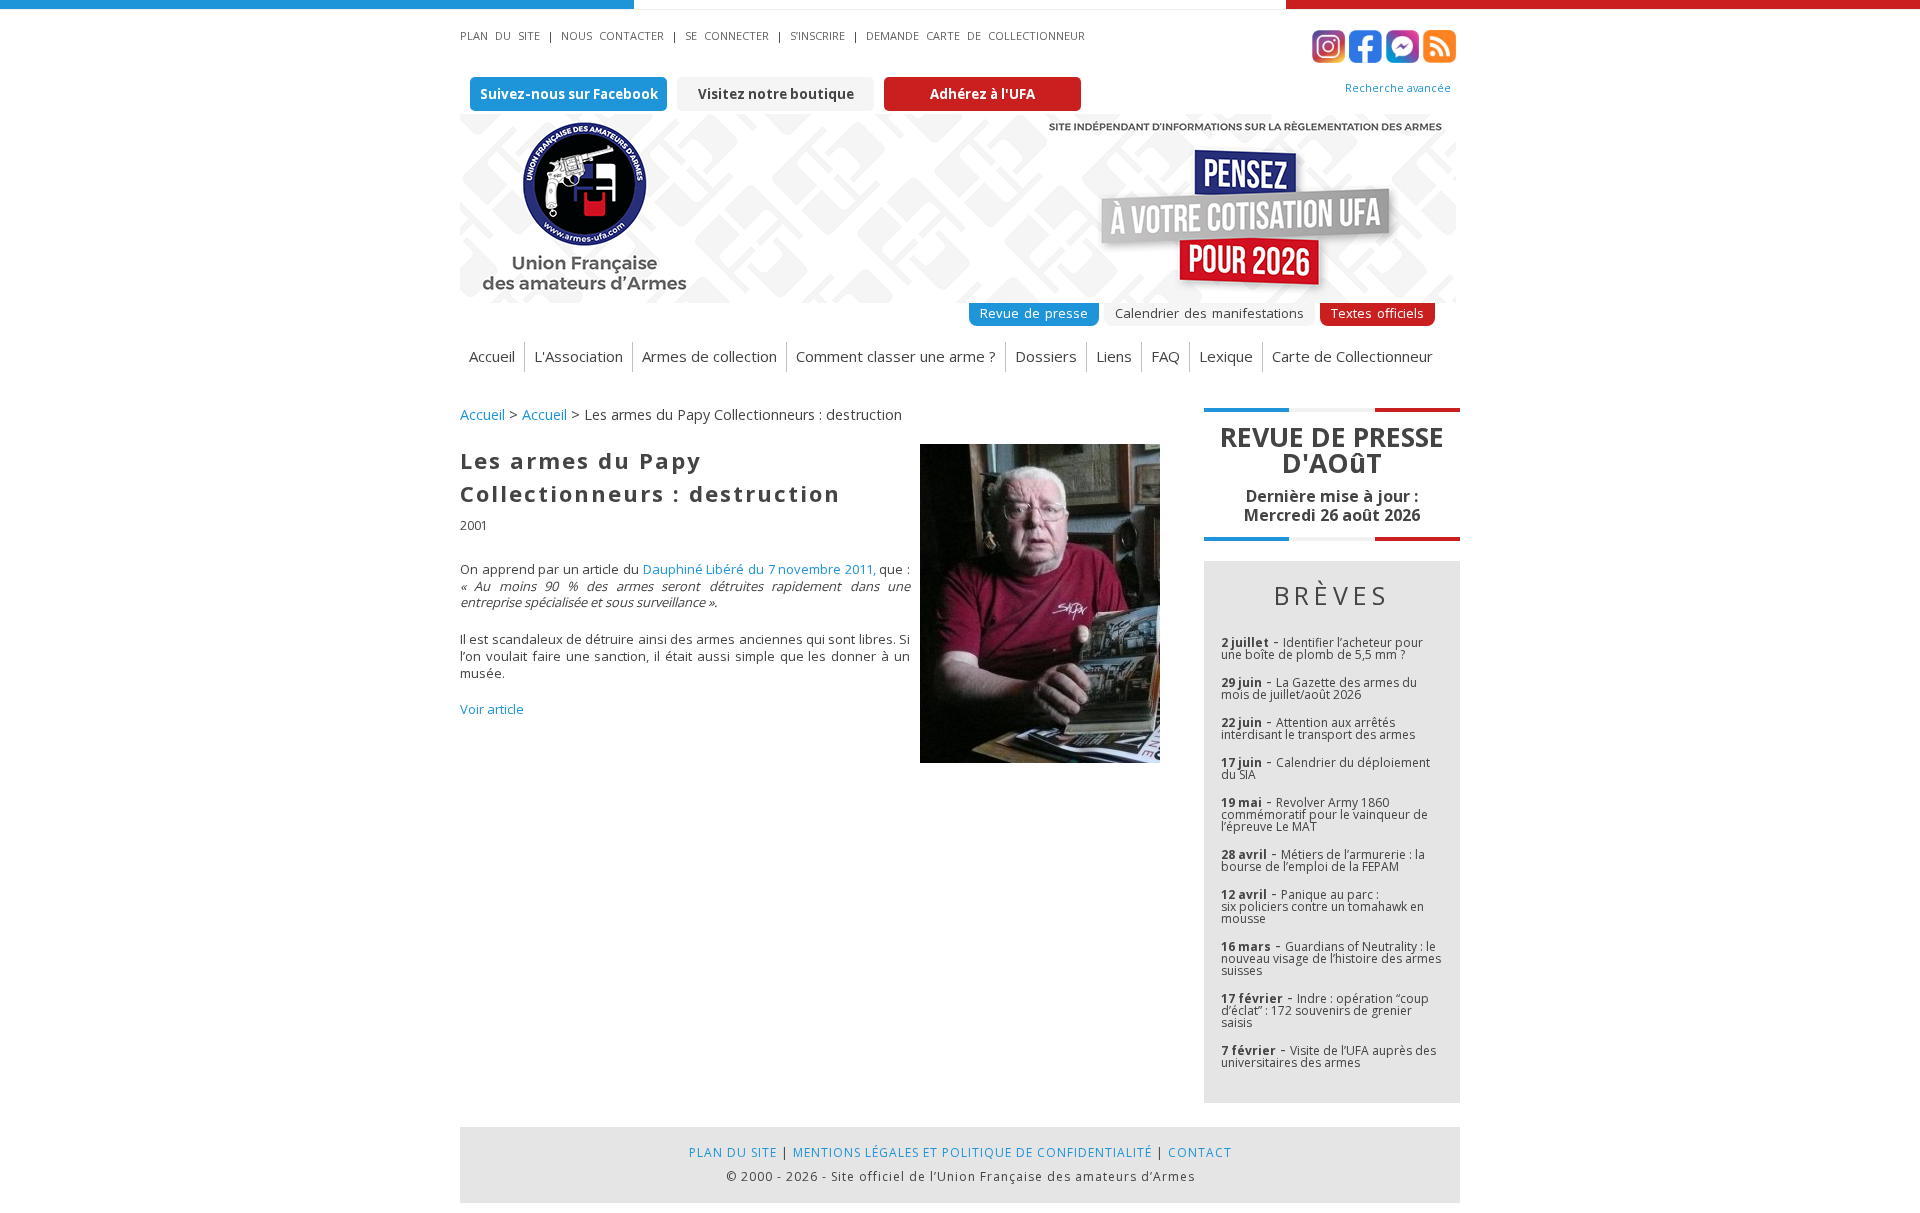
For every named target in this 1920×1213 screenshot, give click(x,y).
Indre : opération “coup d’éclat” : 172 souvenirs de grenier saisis (1325, 1010)
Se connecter (727, 35)
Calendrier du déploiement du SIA (1325, 768)
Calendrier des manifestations (1209, 313)
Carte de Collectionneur (1352, 356)
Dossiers (1046, 356)
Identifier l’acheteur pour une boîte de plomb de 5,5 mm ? (1322, 648)
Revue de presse (1034, 313)
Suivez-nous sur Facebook (569, 94)
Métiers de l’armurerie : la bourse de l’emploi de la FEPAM (1323, 860)
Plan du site (500, 35)
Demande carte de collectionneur (975, 35)
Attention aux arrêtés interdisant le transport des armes (1318, 728)
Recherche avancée (1398, 88)
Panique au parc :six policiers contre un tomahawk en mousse (1322, 906)
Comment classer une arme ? (896, 356)
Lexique (1226, 356)
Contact (1200, 1152)
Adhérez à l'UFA (982, 94)
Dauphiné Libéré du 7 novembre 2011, (759, 569)
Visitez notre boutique (776, 94)
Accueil (492, 356)
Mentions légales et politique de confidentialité (972, 1152)
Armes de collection (709, 356)
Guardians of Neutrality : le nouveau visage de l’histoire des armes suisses (1331, 958)
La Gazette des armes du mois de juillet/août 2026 (1319, 688)
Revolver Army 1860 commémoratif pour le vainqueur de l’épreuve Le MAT (1324, 814)
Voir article (492, 709)
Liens (1114, 356)
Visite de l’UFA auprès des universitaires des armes (1328, 1056)
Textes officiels (1377, 313)
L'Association (578, 356)
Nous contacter (612, 35)
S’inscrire (817, 35)
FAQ (1165, 356)
